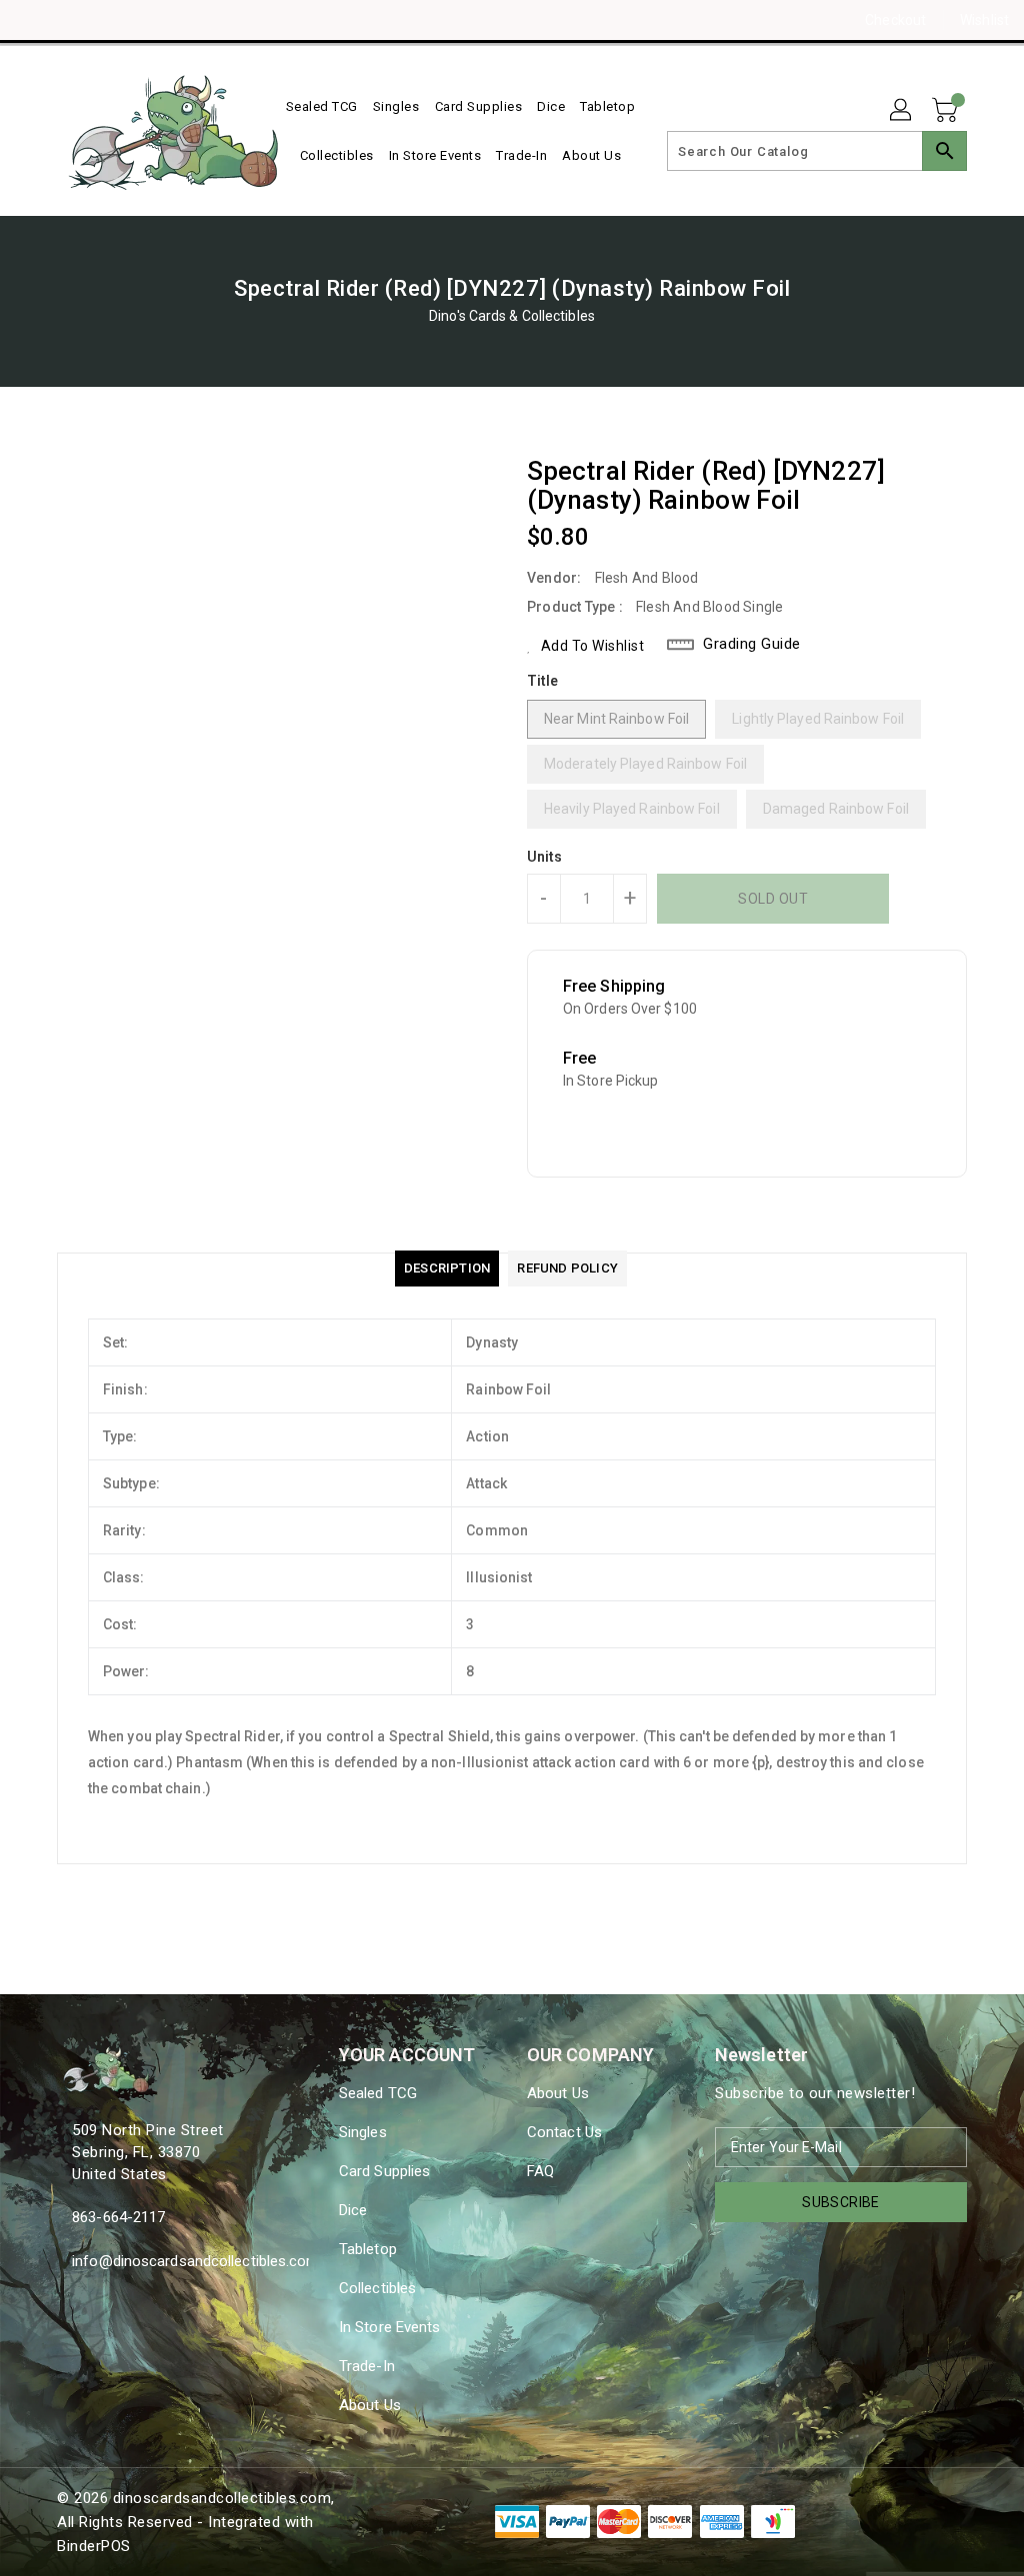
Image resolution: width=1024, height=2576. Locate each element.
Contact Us (564, 2132)
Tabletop (368, 2249)
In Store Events (390, 2327)
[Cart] (947, 111)
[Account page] (902, 111)
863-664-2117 (118, 2217)
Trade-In (367, 2366)
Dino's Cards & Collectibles (512, 316)
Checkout (895, 20)
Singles (363, 2132)
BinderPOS (94, 2546)
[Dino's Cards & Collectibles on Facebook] (31, 20)
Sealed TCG (378, 2093)
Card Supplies (384, 2171)
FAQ (540, 2171)
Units (545, 857)
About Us (370, 2405)
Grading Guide (752, 644)
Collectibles (377, 2288)
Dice (353, 2210)
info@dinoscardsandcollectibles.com (160, 2261)
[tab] (447, 1269)
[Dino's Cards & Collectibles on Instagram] (67, 20)
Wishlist (984, 20)
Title (543, 681)
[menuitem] (322, 106)
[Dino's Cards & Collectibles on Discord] (103, 20)
